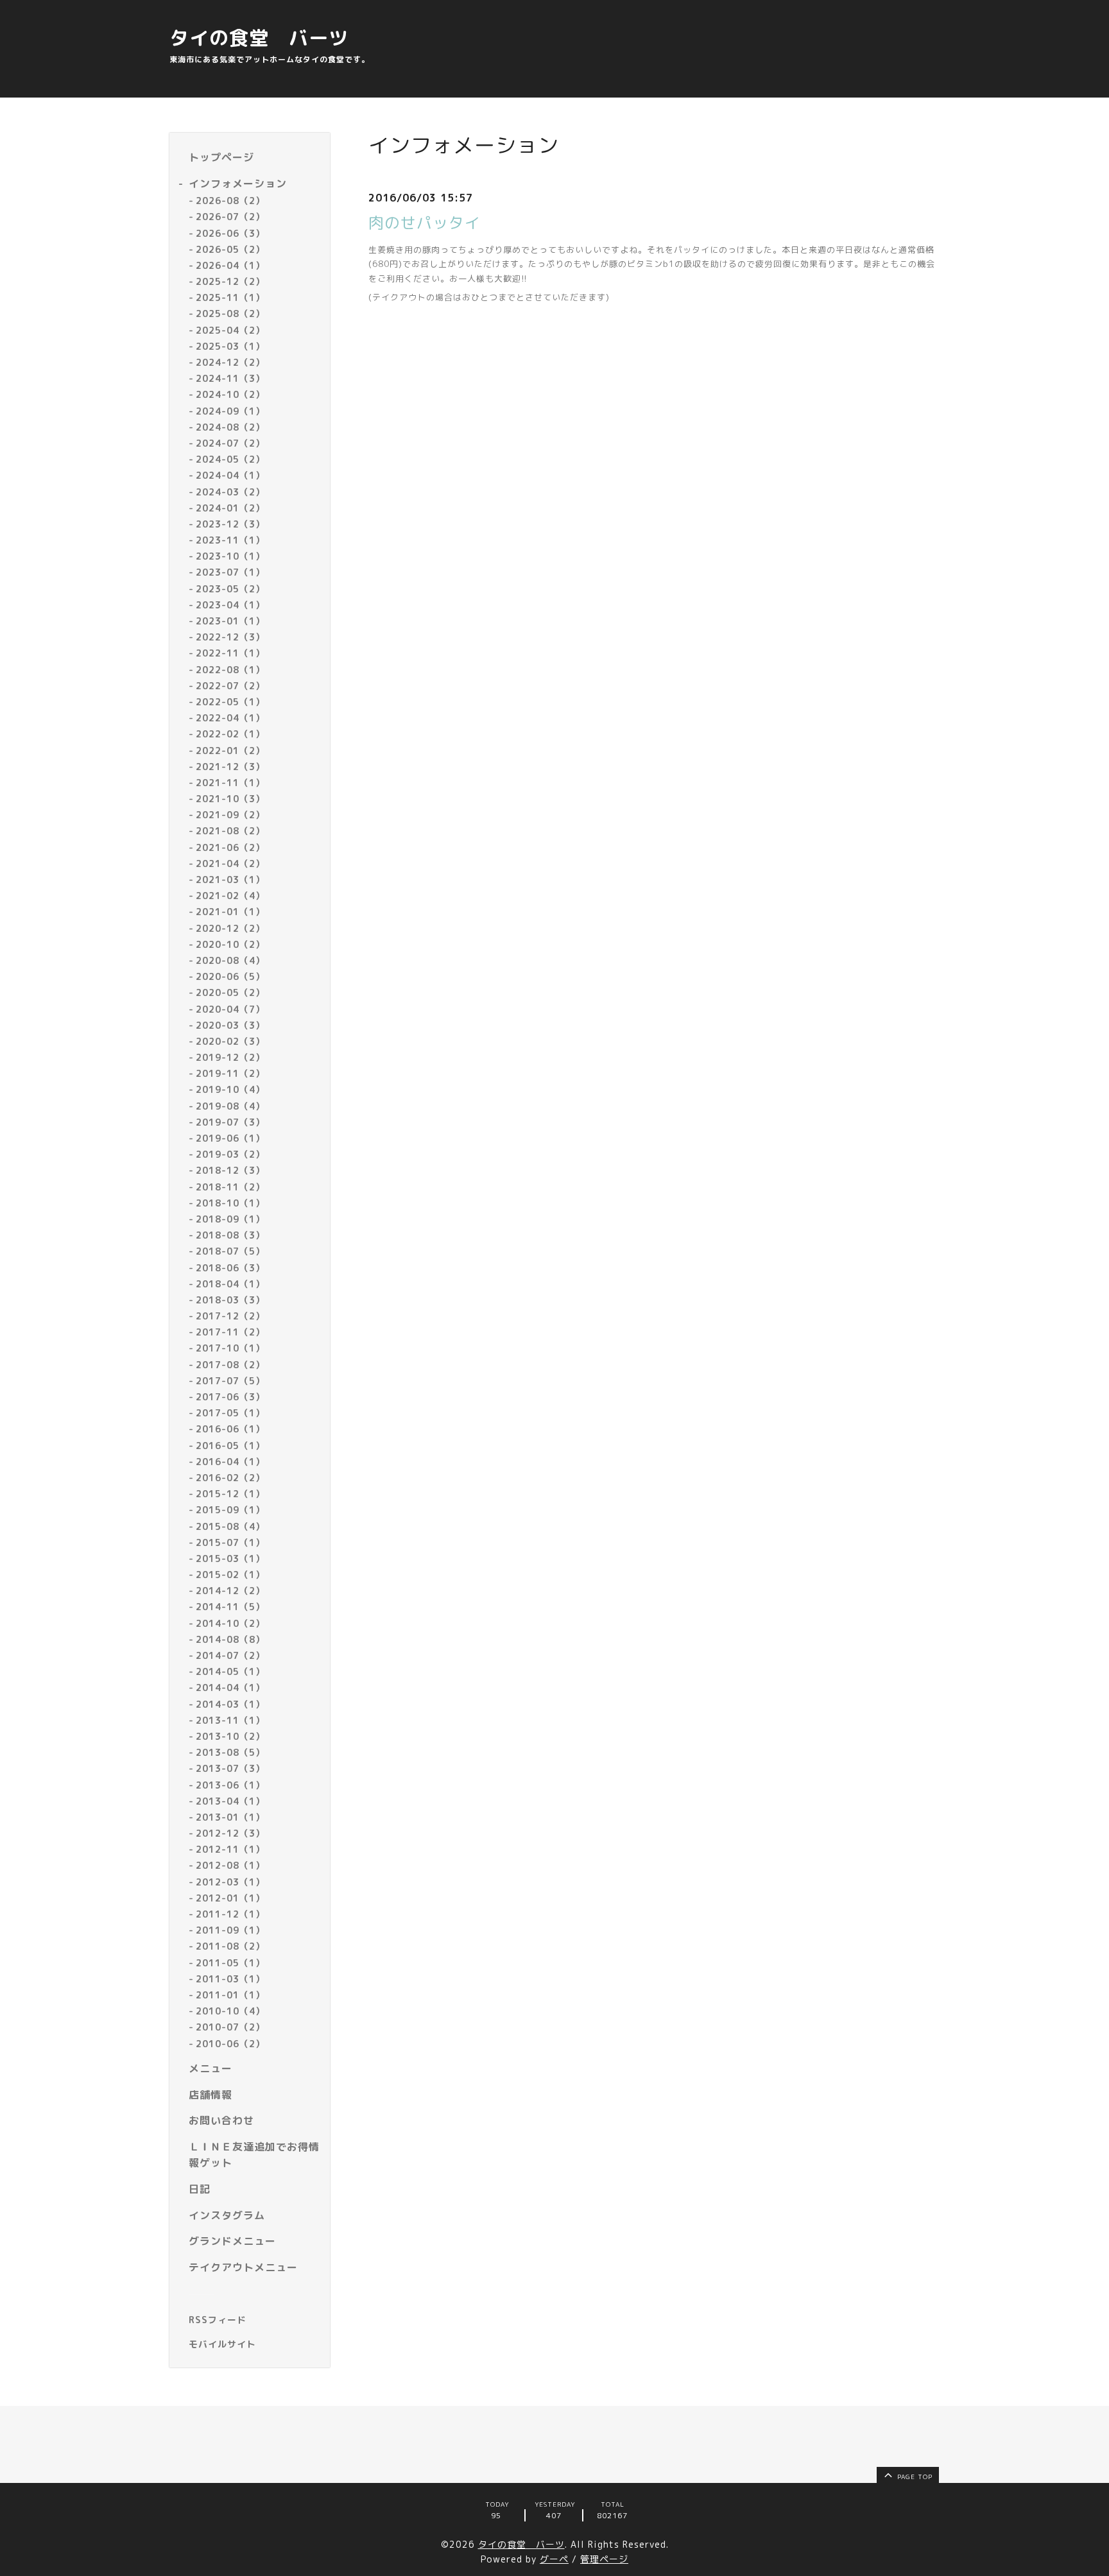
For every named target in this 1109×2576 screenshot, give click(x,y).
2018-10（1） (230, 1203)
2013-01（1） (230, 1817)
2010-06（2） (230, 2044)
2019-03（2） (230, 1154)
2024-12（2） (230, 362)
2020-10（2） (230, 944)
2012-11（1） (230, 1849)
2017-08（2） (230, 1365)
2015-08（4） (230, 1526)
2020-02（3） (230, 1041)
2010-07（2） (230, 2027)
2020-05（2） (230, 992)
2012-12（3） (230, 1833)
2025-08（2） (230, 313)
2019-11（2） (230, 1073)
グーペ (554, 2559)
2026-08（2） (230, 201)
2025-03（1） (230, 346)
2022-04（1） (230, 718)
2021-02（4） (230, 896)
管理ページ (604, 2559)
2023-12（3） (230, 524)
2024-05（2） (230, 459)
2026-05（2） (230, 249)
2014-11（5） (230, 1607)
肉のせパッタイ (425, 223)
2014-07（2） (230, 1655)
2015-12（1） (230, 1494)
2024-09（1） (230, 411)
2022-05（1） (230, 702)
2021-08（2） (230, 831)
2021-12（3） (230, 767)
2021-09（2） (230, 815)
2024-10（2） (230, 394)
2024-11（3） (230, 378)
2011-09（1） (230, 1930)
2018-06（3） (230, 1268)
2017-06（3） (230, 1397)
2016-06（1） (230, 1429)
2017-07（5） (230, 1381)
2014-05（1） (230, 1671)
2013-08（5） (230, 1752)
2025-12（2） (230, 281)
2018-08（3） (230, 1235)
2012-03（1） (230, 1882)
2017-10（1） (230, 1348)
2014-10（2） (230, 1623)
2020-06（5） (230, 976)
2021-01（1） (230, 912)
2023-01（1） (230, 621)
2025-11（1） (230, 297)
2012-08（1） (230, 1865)
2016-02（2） (230, 1478)
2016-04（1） (230, 1462)
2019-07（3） (230, 1122)
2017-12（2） (230, 1316)
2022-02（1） (230, 734)
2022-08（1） (230, 670)
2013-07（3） (230, 1768)
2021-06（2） (230, 847)
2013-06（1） (230, 1785)
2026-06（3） (230, 233)
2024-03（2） (230, 492)
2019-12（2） (230, 1057)
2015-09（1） (230, 1510)
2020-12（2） (230, 928)
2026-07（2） (230, 217)
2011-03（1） (230, 1979)
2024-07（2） (230, 443)
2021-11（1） (230, 783)
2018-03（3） (230, 1300)
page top (914, 2477)
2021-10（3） (230, 799)
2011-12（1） (230, 1914)
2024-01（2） (230, 508)
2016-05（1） (230, 1446)
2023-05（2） (230, 589)
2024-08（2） (230, 427)
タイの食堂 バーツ (259, 38)
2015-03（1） (230, 1558)
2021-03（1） (230, 880)
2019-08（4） (230, 1106)
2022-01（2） (230, 751)
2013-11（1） (230, 1720)
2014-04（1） (230, 1687)
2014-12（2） (230, 1591)
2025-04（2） (230, 330)
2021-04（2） (230, 863)
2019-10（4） (230, 1089)
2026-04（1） (230, 265)
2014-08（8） (230, 1639)
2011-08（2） (230, 1946)
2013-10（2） (230, 1736)
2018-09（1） (230, 1219)
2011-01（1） (230, 1995)
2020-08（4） (230, 960)
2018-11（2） (230, 1187)
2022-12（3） (230, 637)
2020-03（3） (230, 1025)
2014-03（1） (230, 1704)
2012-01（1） (230, 1898)
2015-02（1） (230, 1575)
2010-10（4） (230, 2011)
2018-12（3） (230, 1170)
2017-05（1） (230, 1413)
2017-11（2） (230, 1332)
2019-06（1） (230, 1138)
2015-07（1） (230, 1542)
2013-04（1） (230, 1801)
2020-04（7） (230, 1009)
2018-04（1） (230, 1284)
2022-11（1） (230, 653)
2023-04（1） (230, 605)
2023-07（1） (230, 572)
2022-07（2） (230, 686)
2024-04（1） (230, 475)
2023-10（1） (230, 556)
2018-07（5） (230, 1251)
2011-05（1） (230, 1963)
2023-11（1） (230, 540)
